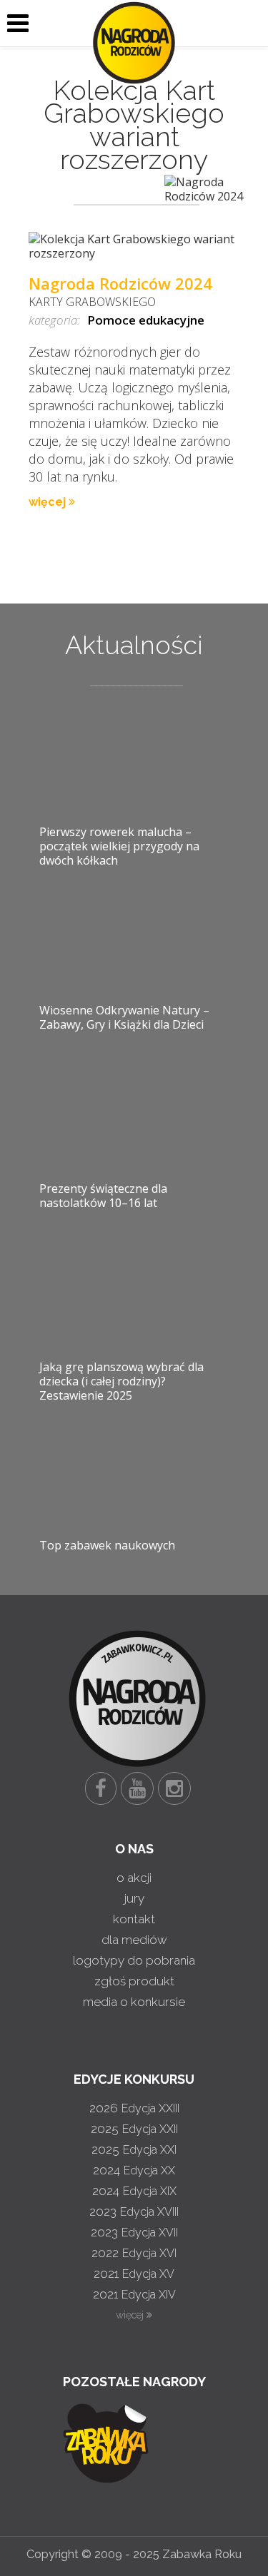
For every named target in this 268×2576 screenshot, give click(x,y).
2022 (134, 2253)
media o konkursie (134, 2002)
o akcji (134, 1878)
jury (134, 1898)
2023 (134, 2211)
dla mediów (134, 1940)
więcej (49, 502)
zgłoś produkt (134, 1981)
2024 (134, 2170)
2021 (134, 2274)
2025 (134, 2129)
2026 (134, 2108)
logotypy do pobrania (134, 1960)
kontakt (134, 1919)
